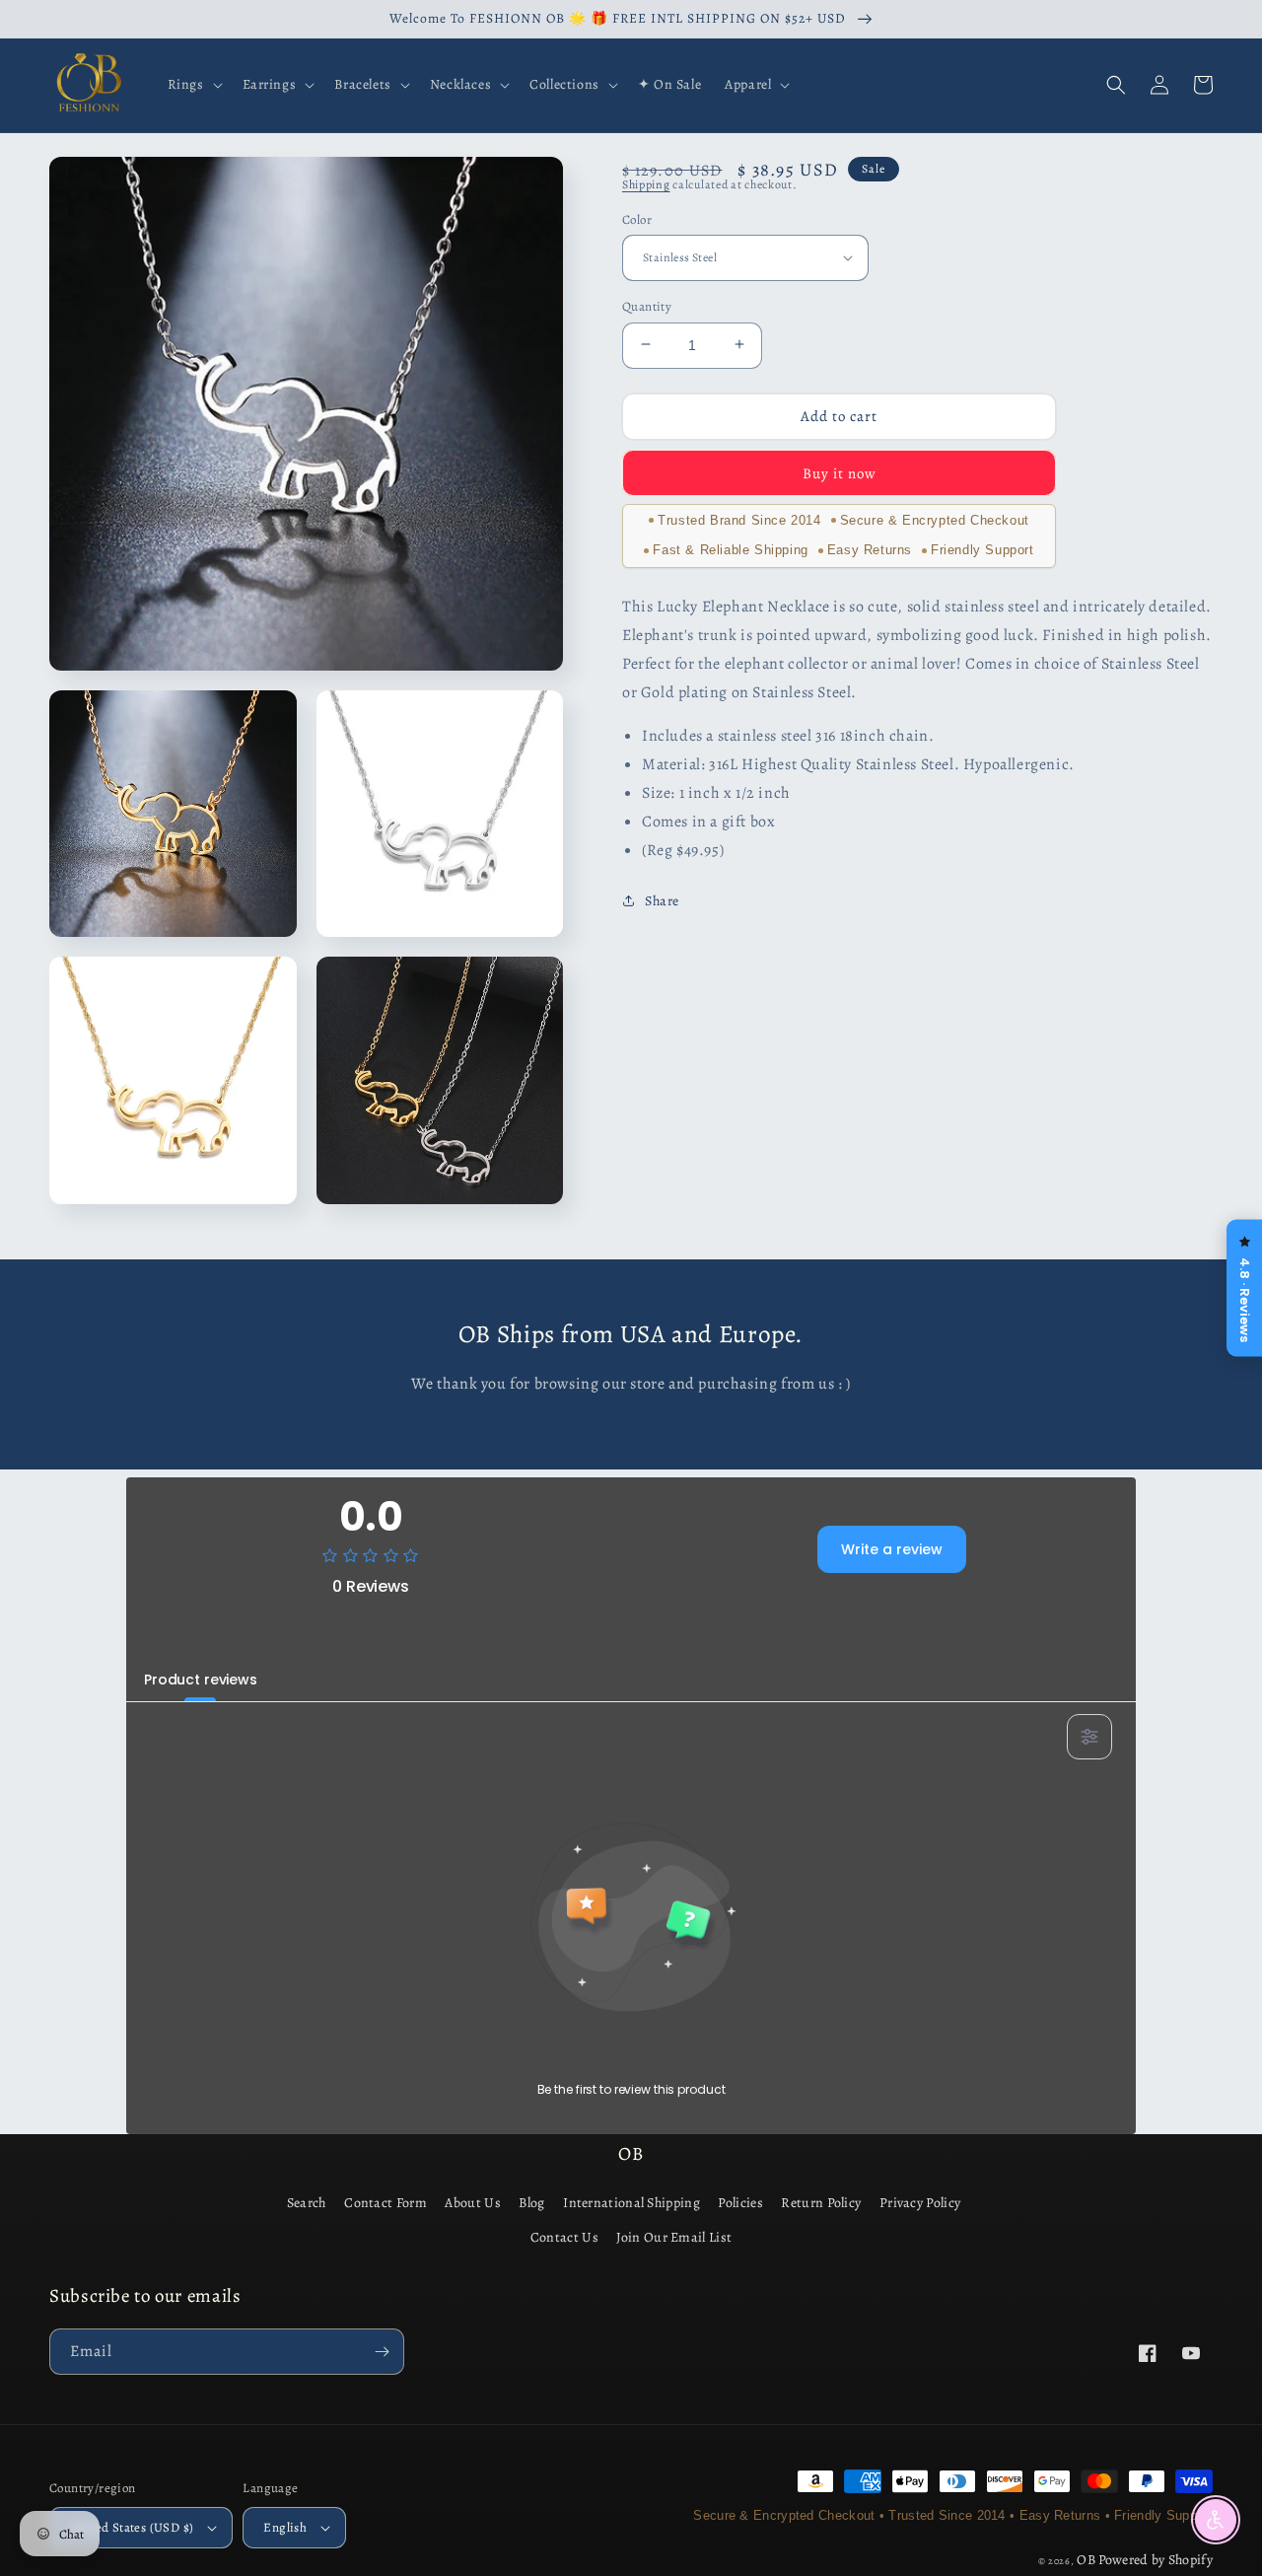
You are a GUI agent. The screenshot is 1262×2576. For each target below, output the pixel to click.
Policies (740, 2203)
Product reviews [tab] (201, 1680)
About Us (472, 2203)
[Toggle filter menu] (1089, 1737)
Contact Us (564, 2237)
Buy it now (840, 472)
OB (1086, 2560)
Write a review (892, 1549)
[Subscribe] (382, 2352)
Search (307, 2203)
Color (637, 218)
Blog (531, 2203)
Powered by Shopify (1156, 2560)
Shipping (646, 184)
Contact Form (386, 2203)
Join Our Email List (674, 2237)
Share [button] (662, 901)
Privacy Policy (920, 2203)
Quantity (647, 305)
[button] (193, 85)
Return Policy (821, 2203)
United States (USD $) (132, 2527)
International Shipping (631, 2203)
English (285, 2527)
